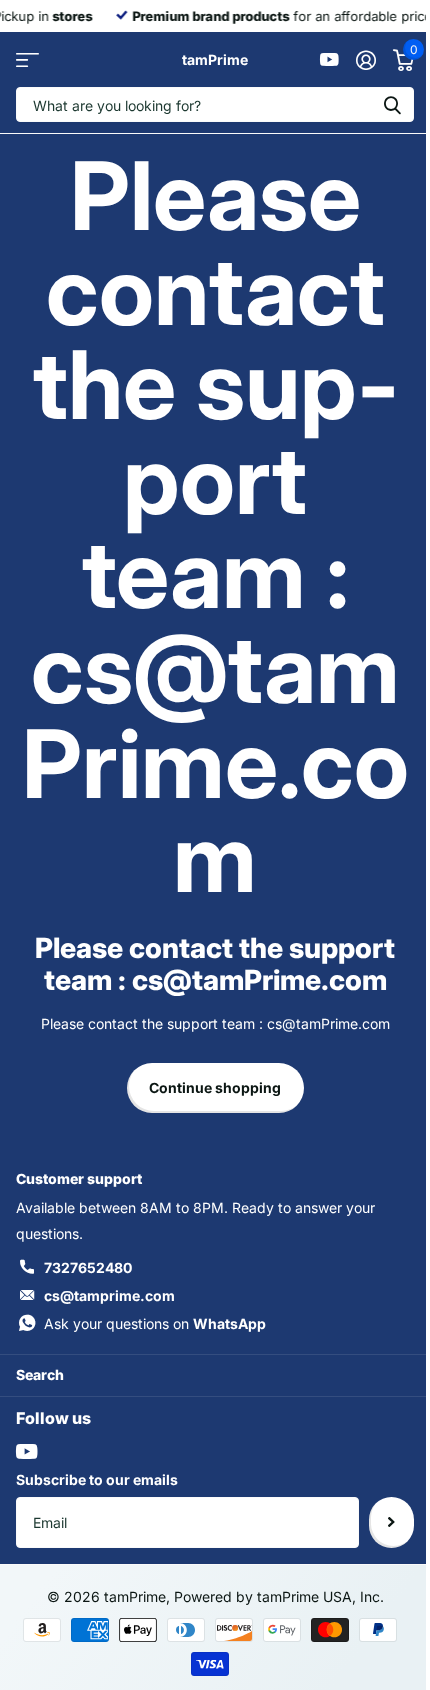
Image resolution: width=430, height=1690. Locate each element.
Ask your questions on (155, 1323)
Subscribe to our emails (97, 1479)
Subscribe (391, 1522)
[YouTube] (26, 1451)
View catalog (27, 59)
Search (40, 1374)
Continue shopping (215, 1087)
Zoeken (392, 104)
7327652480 (88, 1267)
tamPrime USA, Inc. (320, 1596)
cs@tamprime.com (109, 1295)
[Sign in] (365, 60)
